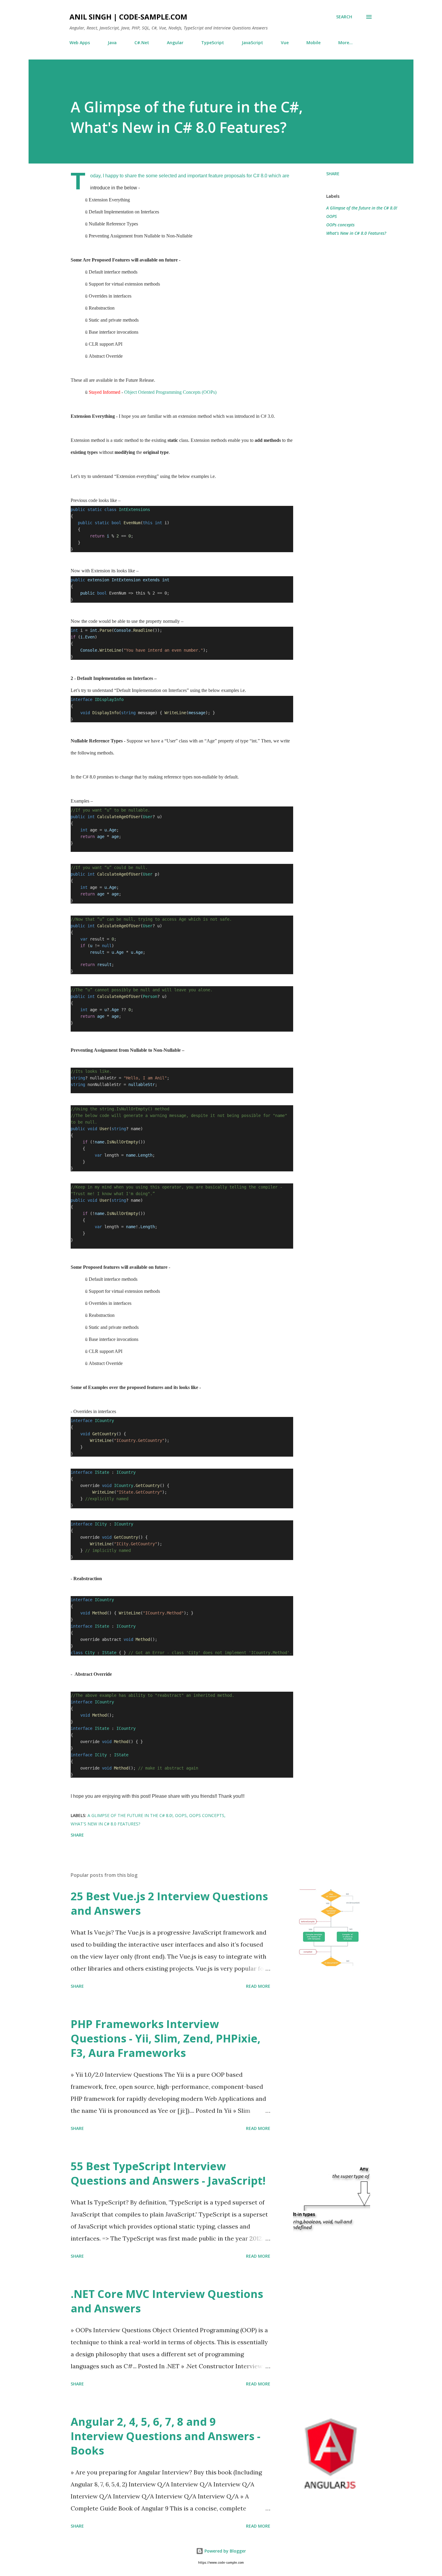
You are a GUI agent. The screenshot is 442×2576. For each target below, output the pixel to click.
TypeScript (213, 43)
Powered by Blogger (225, 2551)
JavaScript (252, 43)
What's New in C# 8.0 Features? (356, 233)
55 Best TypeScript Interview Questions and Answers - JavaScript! (168, 2173)
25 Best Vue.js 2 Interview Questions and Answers (169, 1903)
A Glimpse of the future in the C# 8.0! (362, 208)
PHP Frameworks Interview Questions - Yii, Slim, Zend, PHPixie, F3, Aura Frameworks (166, 2038)
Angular (175, 43)
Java (112, 43)
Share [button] (333, 174)
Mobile (313, 43)
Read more (258, 1986)
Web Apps (80, 43)
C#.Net (142, 43)
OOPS (331, 216)
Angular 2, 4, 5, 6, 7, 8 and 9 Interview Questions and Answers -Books (166, 2436)
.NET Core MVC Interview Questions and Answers (167, 2301)
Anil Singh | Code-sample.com (128, 17)
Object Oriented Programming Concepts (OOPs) (170, 392)
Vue (285, 43)
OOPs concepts (340, 225)
